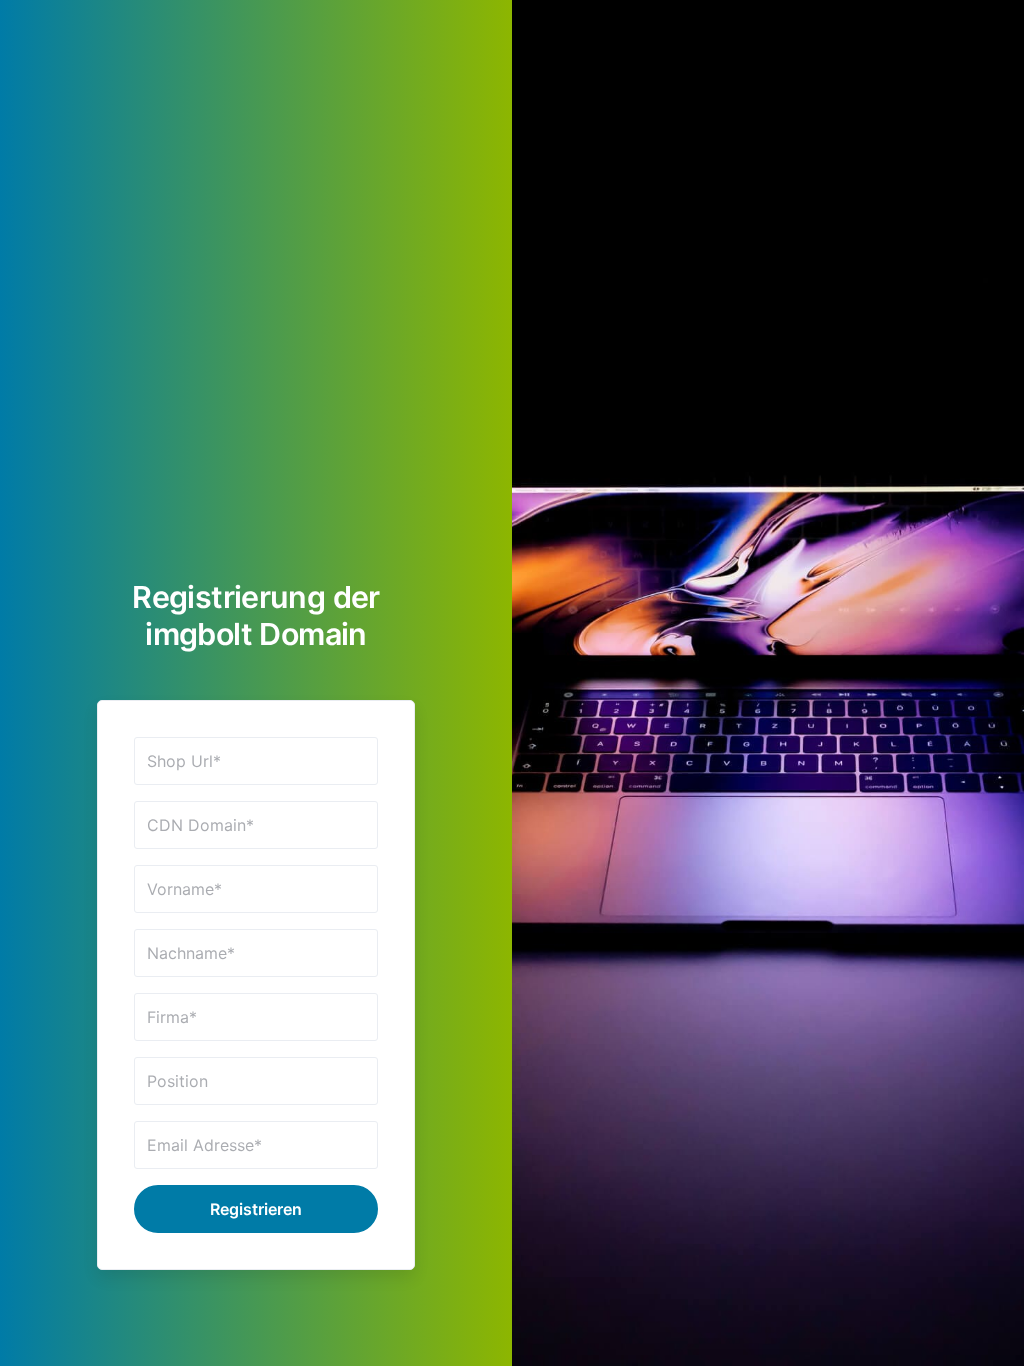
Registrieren (256, 1209)
